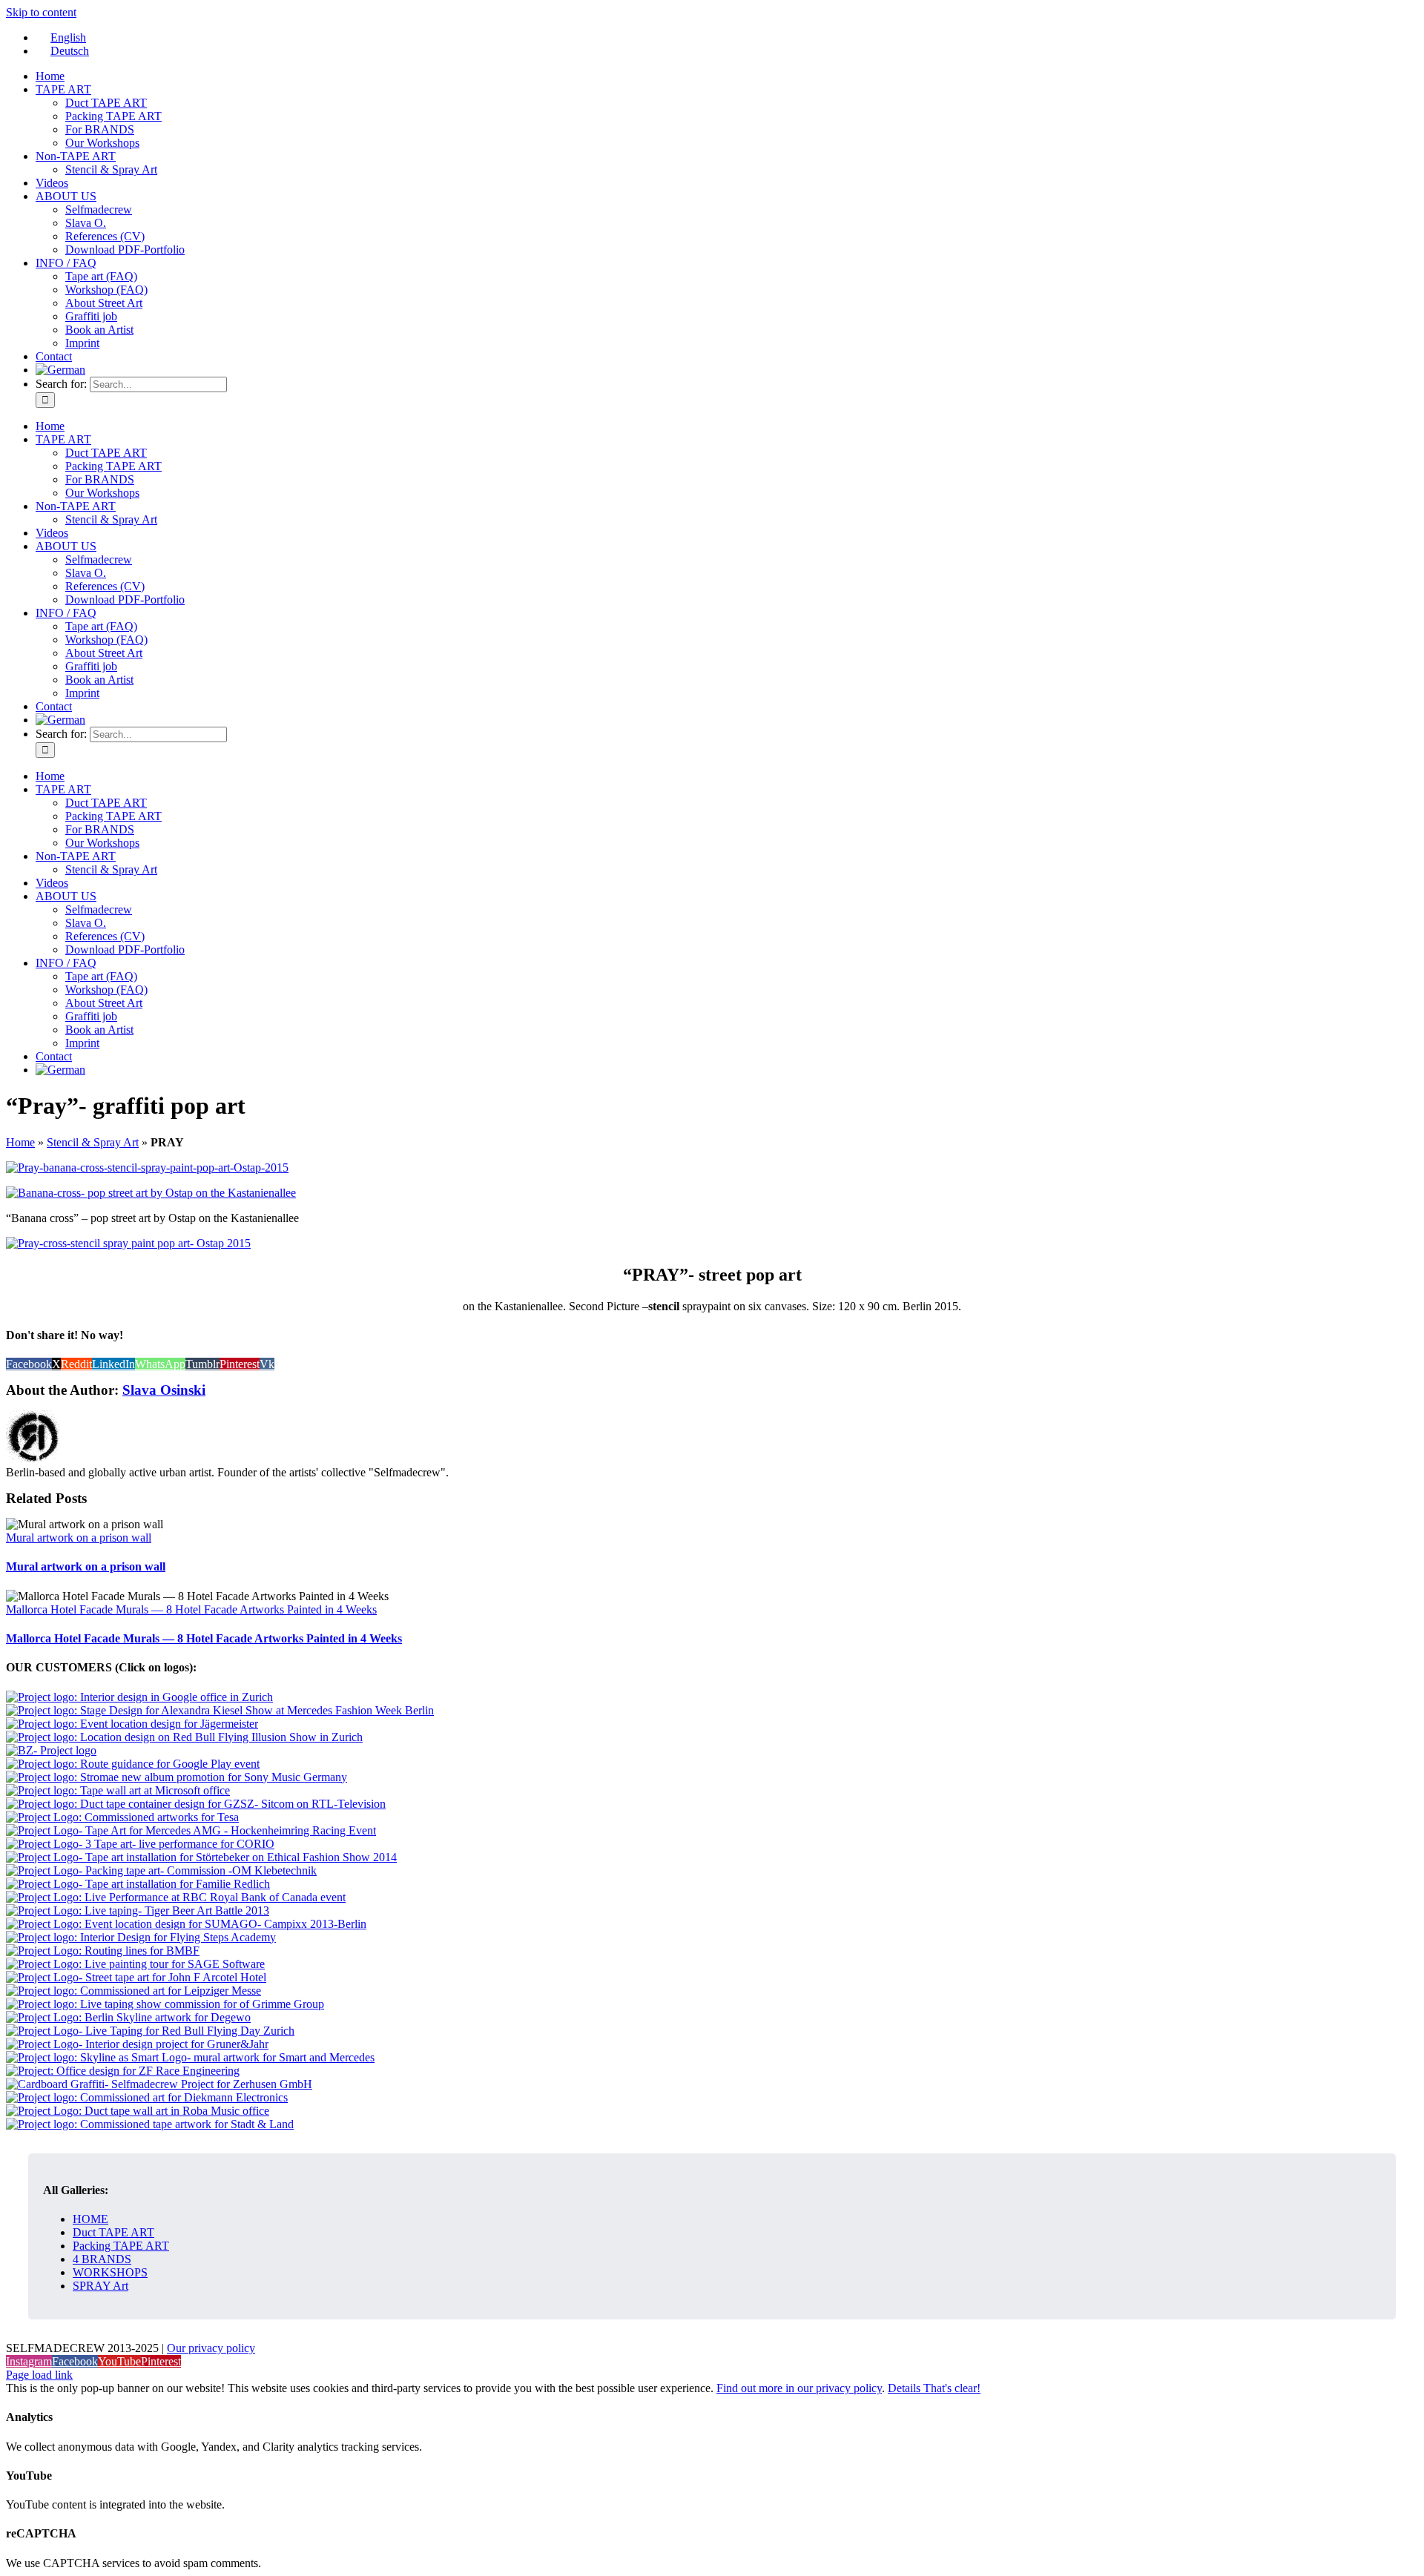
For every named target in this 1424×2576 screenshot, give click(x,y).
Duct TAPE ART (113, 2232)
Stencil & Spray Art (93, 1142)
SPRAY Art (100, 2286)
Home (20, 1142)
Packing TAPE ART (121, 2246)
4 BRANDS (102, 2259)
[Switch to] (60, 370)
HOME (90, 2219)
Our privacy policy (211, 2348)
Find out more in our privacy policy (799, 2388)
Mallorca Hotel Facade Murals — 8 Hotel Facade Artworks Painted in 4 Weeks (191, 1609)
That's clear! (952, 2388)
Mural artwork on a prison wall (79, 1538)
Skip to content (41, 12)
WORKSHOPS (110, 2272)
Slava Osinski (164, 1390)
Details (906, 2388)
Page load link (39, 2375)
